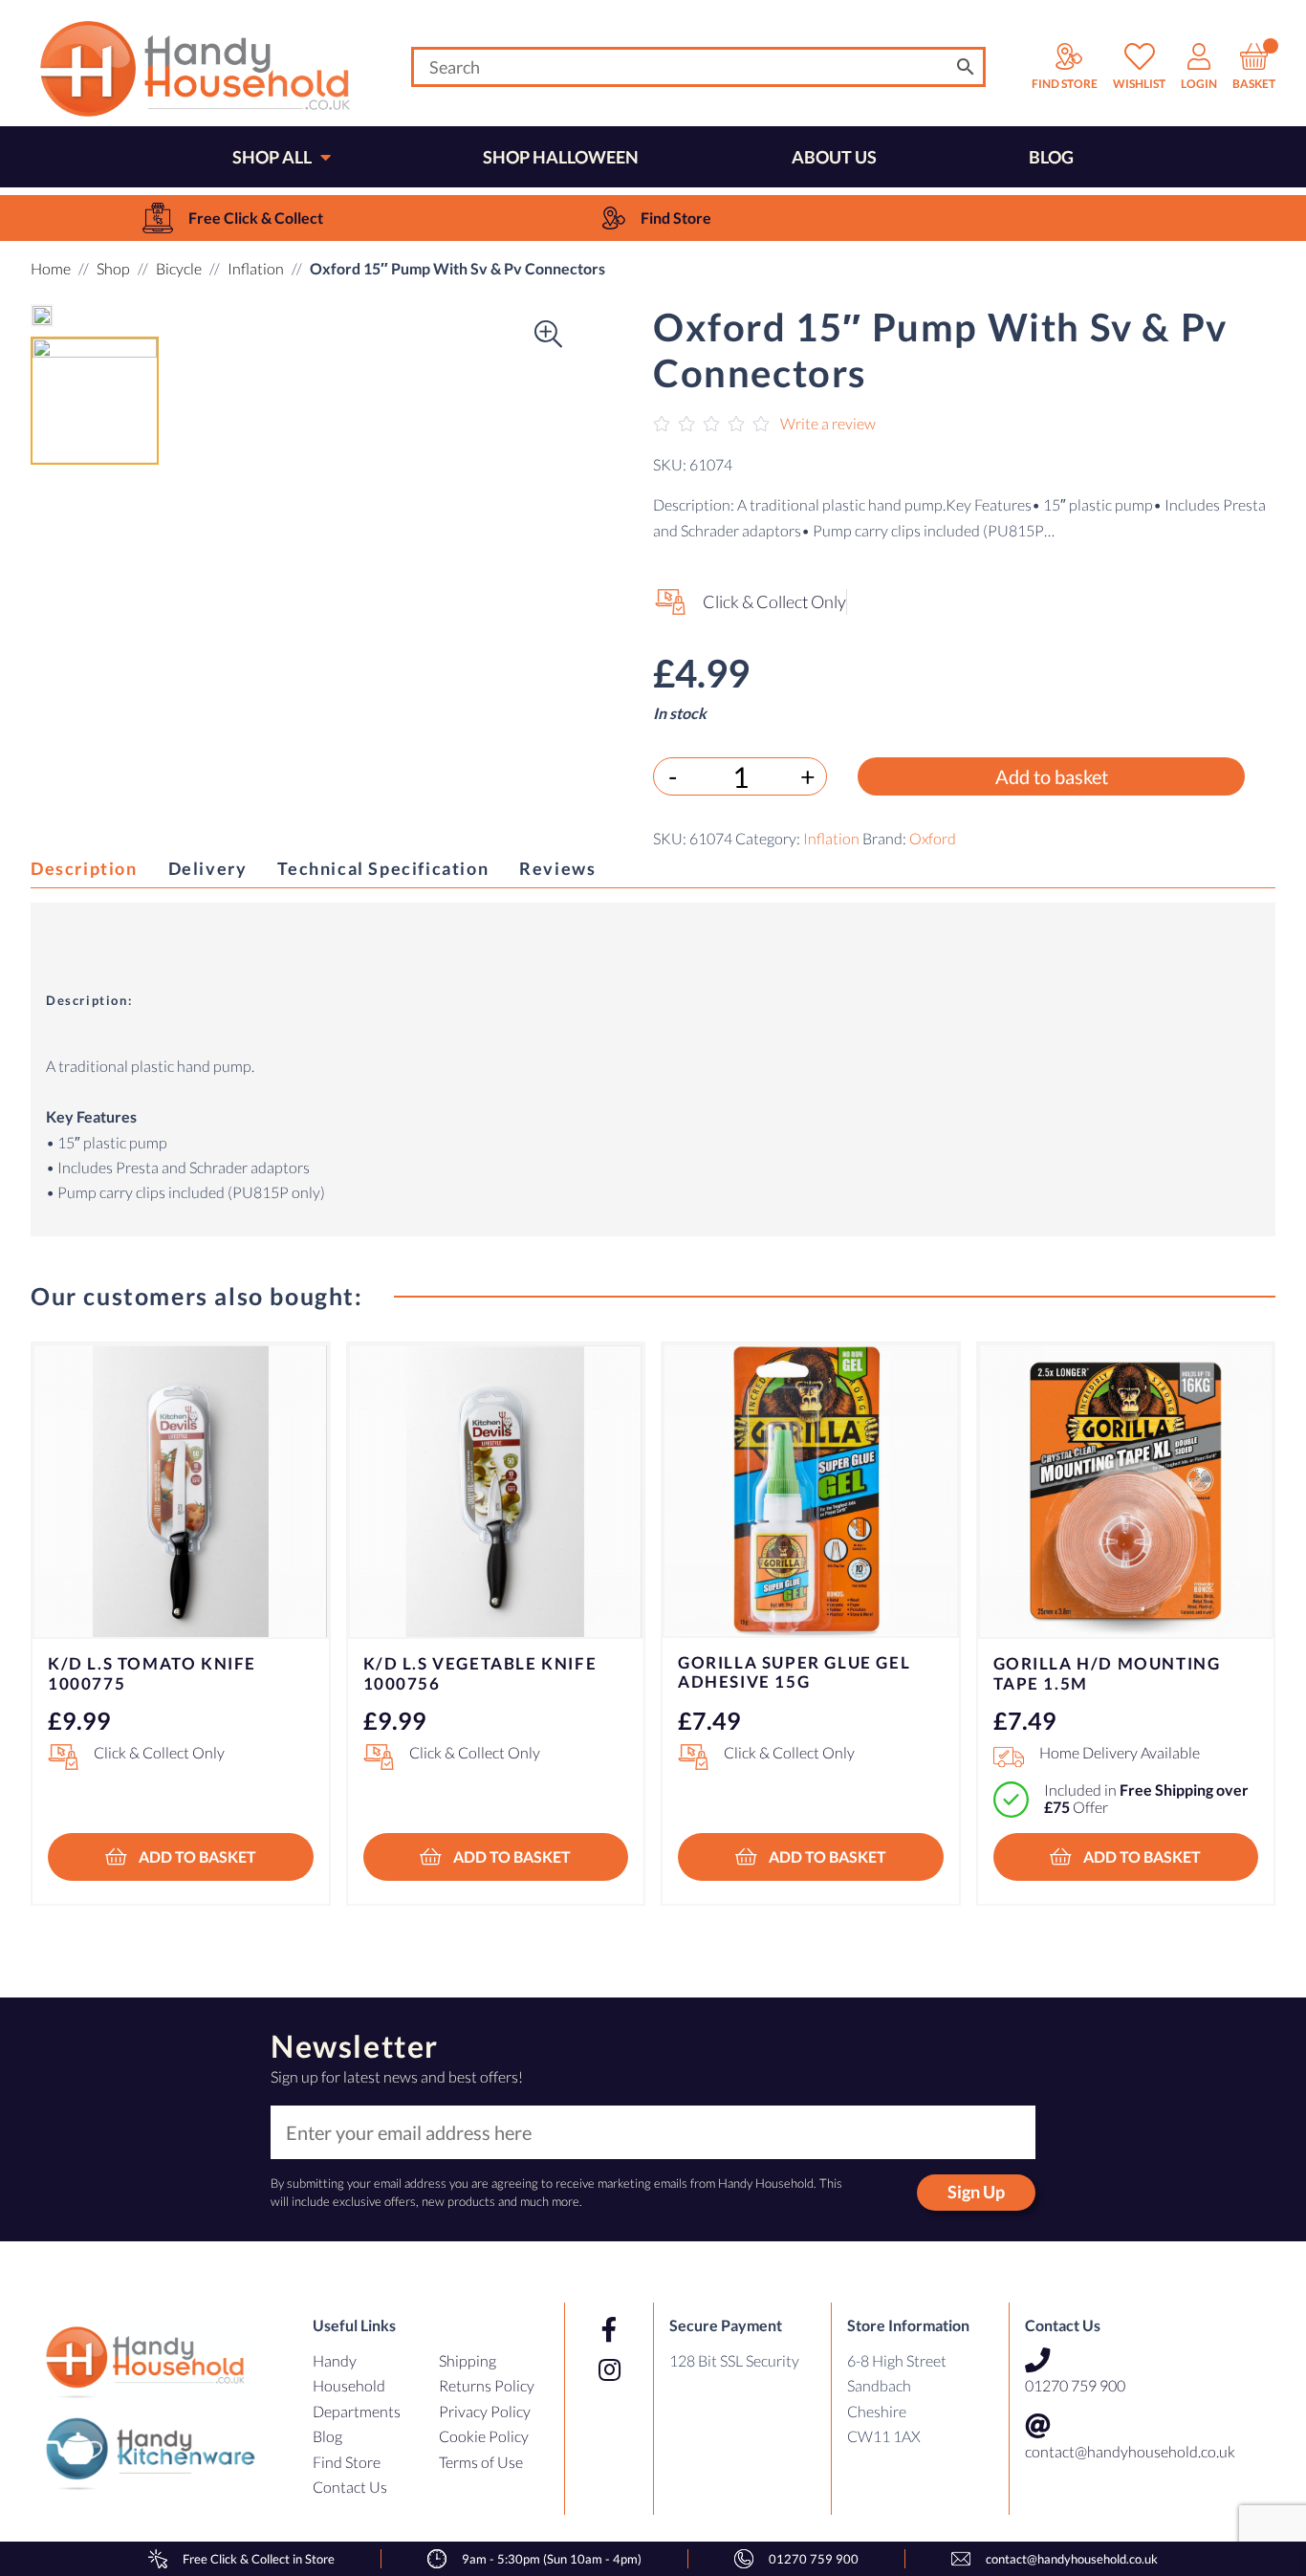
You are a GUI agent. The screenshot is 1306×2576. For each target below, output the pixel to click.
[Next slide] (1237, 1585)
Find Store (347, 2462)
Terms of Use (481, 2462)
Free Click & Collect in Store (259, 2559)
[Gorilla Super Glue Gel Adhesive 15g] (811, 1491)
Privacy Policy (485, 2411)
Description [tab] (84, 868)
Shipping (468, 2360)
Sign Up (976, 2192)
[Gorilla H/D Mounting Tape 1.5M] (1126, 1492)
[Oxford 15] (42, 316)
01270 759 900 (1075, 2385)
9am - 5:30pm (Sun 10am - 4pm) (552, 2559)
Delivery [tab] (208, 868)
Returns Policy (487, 2385)
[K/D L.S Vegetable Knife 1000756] (496, 1492)
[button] (69, 316)
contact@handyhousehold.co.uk (1130, 2451)
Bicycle (179, 268)
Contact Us (350, 2487)
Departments (357, 2411)
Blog (327, 2436)
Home (51, 268)
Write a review (828, 423)
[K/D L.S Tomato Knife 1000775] (181, 1492)
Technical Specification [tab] (383, 868)
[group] (233, 218)
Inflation (256, 268)
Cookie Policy (484, 2436)
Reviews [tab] (557, 868)
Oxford (933, 838)
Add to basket (1052, 776)
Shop (113, 268)
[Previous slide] (69, 1585)
